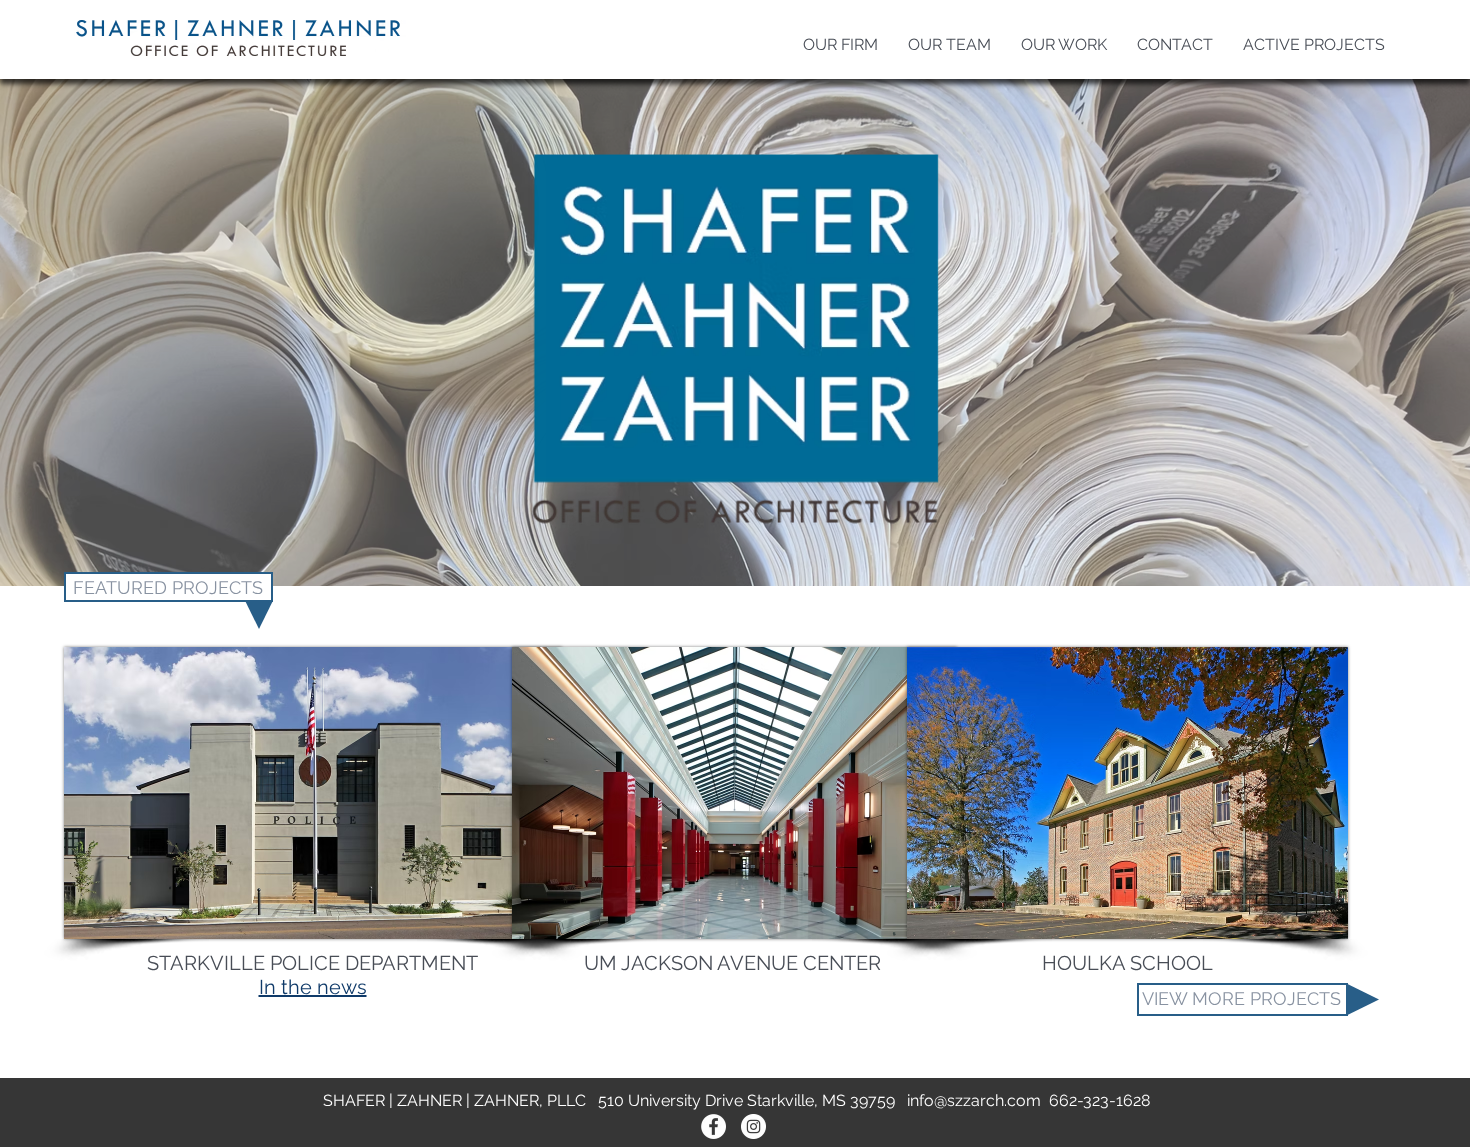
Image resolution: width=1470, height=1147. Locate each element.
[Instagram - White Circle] (753, 1126)
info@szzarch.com (974, 1100)
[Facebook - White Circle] (713, 1126)
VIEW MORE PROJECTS (1241, 998)
